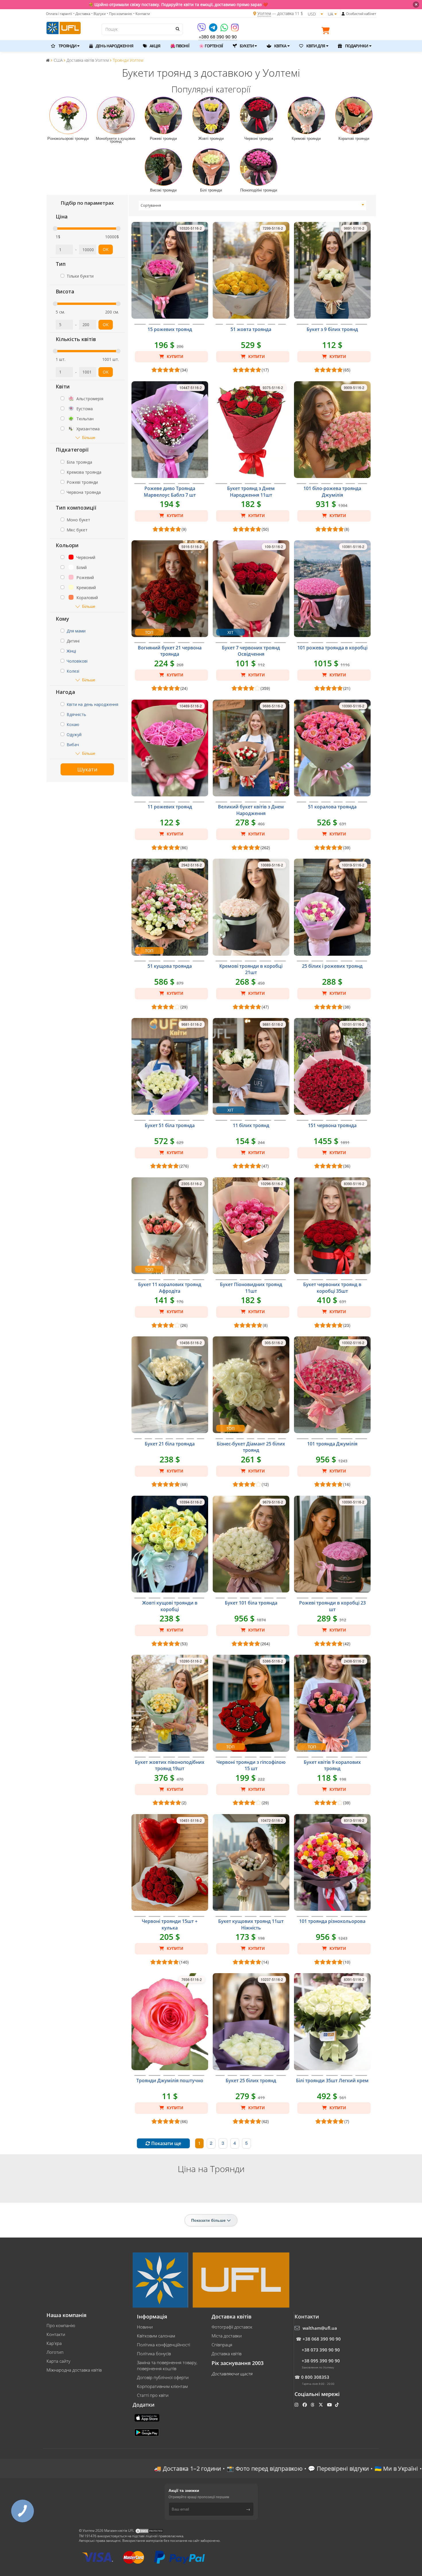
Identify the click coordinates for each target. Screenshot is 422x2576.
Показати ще (166, 2143)
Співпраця (222, 2345)
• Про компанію (119, 14)
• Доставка (82, 14)
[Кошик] (327, 32)
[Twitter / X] (321, 2405)
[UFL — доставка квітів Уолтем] (64, 27)
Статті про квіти (153, 2395)
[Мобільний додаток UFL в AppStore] (148, 2417)
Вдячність (76, 714)
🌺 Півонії (180, 46)
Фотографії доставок (232, 2327)
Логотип (55, 2352)
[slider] (55, 229)
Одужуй (74, 735)
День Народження (114, 46)
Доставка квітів (227, 2354)
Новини (145, 2327)
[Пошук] (177, 29)
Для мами (76, 631)
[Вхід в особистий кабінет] (343, 14)
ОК (106, 249)
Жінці (71, 651)
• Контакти (142, 14)
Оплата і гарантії (59, 14)
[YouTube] (330, 2405)
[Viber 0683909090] (202, 29)
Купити (174, 357)
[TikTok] (337, 2405)
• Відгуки (98, 14)
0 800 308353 (315, 2377)
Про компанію (61, 2325)
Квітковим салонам (156, 2336)
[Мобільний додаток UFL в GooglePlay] (147, 2432)
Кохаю (73, 724)
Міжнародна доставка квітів (74, 2370)
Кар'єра (54, 2343)
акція (155, 46)
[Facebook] (305, 2405)
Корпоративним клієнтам (162, 2386)
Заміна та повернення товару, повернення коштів (167, 2365)
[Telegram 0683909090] (214, 29)
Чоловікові (77, 661)
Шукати (87, 769)
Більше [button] (89, 437)
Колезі (73, 671)
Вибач (73, 745)
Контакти (56, 2334)
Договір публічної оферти (163, 2377)
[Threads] (313, 2405)
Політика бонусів (154, 2354)
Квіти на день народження (92, 704)
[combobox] (252, 206)
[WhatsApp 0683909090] (225, 29)
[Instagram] (235, 29)
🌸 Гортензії (211, 46)
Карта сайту (58, 2361)
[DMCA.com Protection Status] (149, 2530)
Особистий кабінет (361, 14)
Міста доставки (227, 2336)
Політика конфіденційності (163, 2345)
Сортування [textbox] (151, 205)
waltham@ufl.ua (320, 2328)
